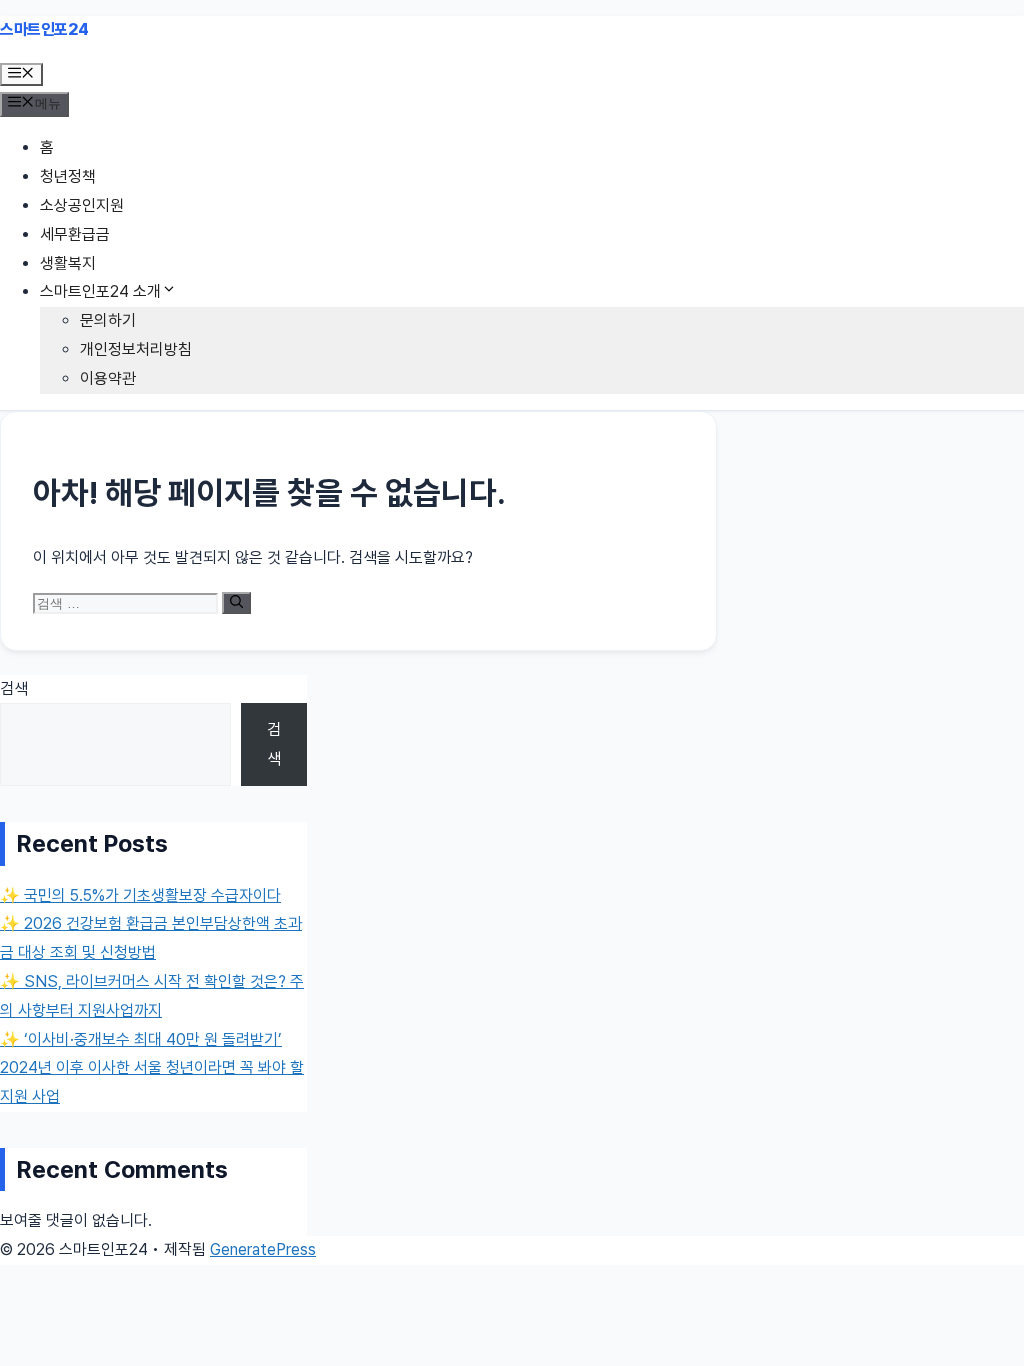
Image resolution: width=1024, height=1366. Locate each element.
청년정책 (68, 176)
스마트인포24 (44, 29)
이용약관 (108, 378)
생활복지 (68, 263)
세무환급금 (75, 234)
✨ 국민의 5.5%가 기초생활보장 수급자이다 (140, 895)
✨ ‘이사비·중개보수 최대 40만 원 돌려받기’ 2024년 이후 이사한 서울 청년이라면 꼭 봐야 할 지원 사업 (152, 1068)
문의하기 (108, 320)
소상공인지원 (82, 205)
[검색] (236, 603)
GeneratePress (263, 1249)
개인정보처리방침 (136, 349)
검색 (14, 688)
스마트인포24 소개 (100, 291)
